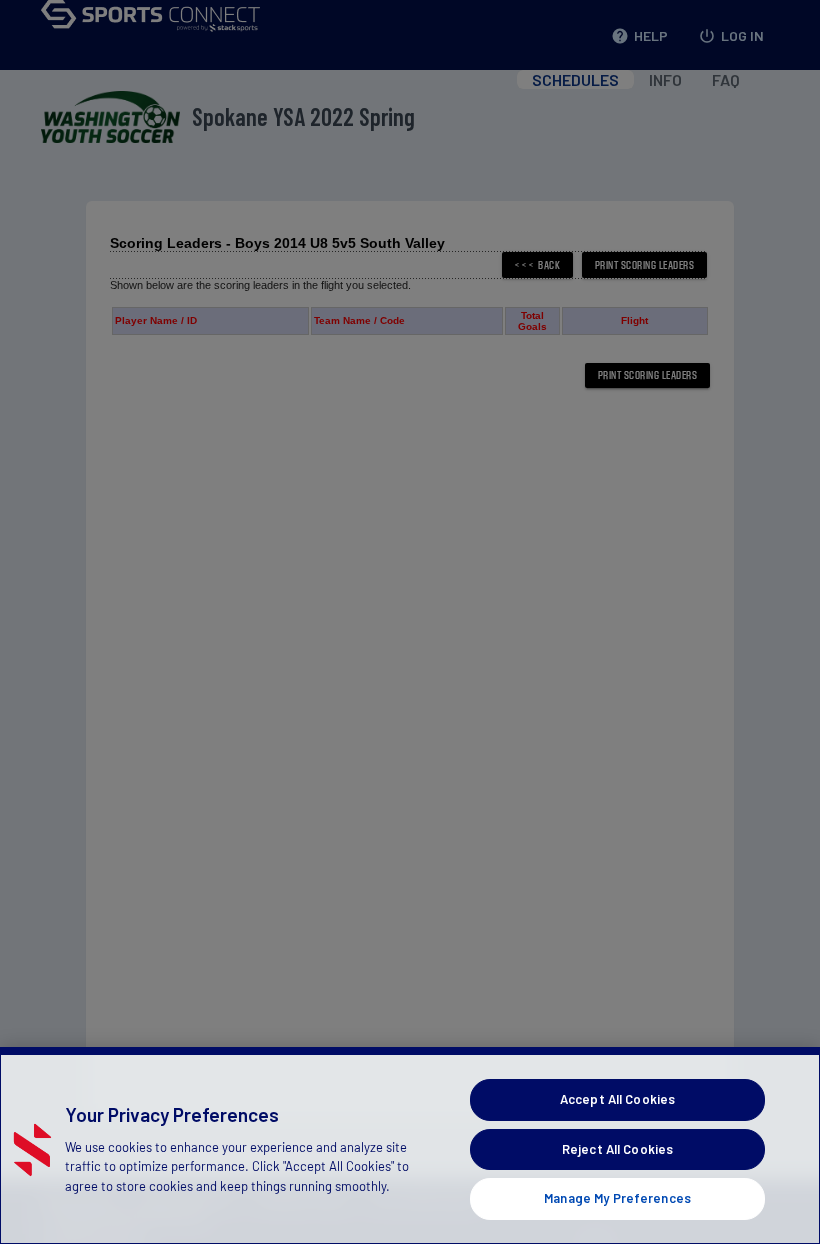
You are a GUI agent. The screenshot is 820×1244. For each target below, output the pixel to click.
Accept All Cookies (617, 1099)
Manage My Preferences (617, 1198)
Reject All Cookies (617, 1149)
